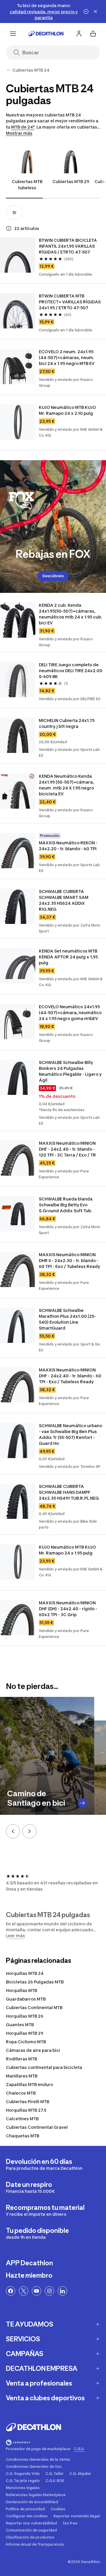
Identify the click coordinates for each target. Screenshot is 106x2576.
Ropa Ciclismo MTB (26, 2042)
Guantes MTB (20, 2025)
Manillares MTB (22, 2076)
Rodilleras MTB (21, 2059)
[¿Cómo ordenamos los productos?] (9, 228)
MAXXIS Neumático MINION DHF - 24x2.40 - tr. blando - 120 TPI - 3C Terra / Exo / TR (67, 1149)
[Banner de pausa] (86, 11)
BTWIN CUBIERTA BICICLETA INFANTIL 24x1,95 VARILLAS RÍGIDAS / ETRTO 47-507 (68, 246)
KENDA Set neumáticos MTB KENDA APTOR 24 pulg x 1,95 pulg (68, 957)
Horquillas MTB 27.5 (26, 2110)
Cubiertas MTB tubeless (27, 185)
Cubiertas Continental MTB (34, 2007)
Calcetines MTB (22, 2119)
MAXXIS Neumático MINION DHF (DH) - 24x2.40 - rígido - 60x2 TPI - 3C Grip (68, 1609)
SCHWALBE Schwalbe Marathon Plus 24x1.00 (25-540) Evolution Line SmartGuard (67, 1319)
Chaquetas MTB (23, 2136)
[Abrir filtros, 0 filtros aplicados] (14, 213)
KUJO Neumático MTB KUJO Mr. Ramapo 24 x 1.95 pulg (67, 1550)
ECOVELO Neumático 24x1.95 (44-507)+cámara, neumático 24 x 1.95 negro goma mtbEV (70, 1013)
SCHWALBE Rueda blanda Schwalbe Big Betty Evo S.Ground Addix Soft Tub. (66, 1205)
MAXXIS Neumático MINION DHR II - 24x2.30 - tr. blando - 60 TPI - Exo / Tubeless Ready (69, 1260)
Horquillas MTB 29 (25, 2033)
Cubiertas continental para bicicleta (44, 2067)
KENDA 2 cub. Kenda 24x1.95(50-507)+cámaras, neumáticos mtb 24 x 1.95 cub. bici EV (71, 614)
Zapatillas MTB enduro (29, 2084)
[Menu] (13, 34)
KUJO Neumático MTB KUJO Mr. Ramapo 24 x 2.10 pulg (67, 410)
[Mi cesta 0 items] (93, 34)
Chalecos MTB (21, 2093)
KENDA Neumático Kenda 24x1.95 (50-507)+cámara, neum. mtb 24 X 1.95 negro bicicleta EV (66, 785)
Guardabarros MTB (26, 1999)
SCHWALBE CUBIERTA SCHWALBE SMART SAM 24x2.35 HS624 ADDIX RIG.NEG (64, 900)
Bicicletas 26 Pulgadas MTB (35, 1982)
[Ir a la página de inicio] (46, 34)
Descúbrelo (53, 576)
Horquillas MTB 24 (25, 1973)
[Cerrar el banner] (95, 11)
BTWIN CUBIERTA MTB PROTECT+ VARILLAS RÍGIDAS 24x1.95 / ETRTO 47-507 (70, 302)
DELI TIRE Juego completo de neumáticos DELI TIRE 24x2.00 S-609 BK (71, 671)
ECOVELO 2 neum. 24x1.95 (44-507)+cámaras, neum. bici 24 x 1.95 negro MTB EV (67, 357)
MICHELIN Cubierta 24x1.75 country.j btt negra (67, 723)
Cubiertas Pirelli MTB (28, 2102)
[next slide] (29, 1831)
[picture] (18, 255)
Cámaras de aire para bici (33, 2050)
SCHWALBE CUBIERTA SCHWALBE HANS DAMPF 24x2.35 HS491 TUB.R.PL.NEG (69, 1492)
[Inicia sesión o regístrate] (79, 34)
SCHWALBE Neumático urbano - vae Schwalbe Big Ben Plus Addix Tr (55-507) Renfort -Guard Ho (71, 1434)
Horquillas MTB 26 (25, 2016)
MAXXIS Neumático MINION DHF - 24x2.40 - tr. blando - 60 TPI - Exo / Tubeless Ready (70, 1376)
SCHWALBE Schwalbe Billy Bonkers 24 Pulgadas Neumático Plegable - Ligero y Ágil (70, 1071)
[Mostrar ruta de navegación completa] (8, 70)
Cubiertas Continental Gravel (37, 2127)
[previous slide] (13, 1831)
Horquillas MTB (21, 1990)
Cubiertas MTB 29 (71, 181)
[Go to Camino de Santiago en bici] (82, 1803)
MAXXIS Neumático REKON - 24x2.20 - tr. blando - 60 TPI (68, 846)
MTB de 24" (23, 127)
